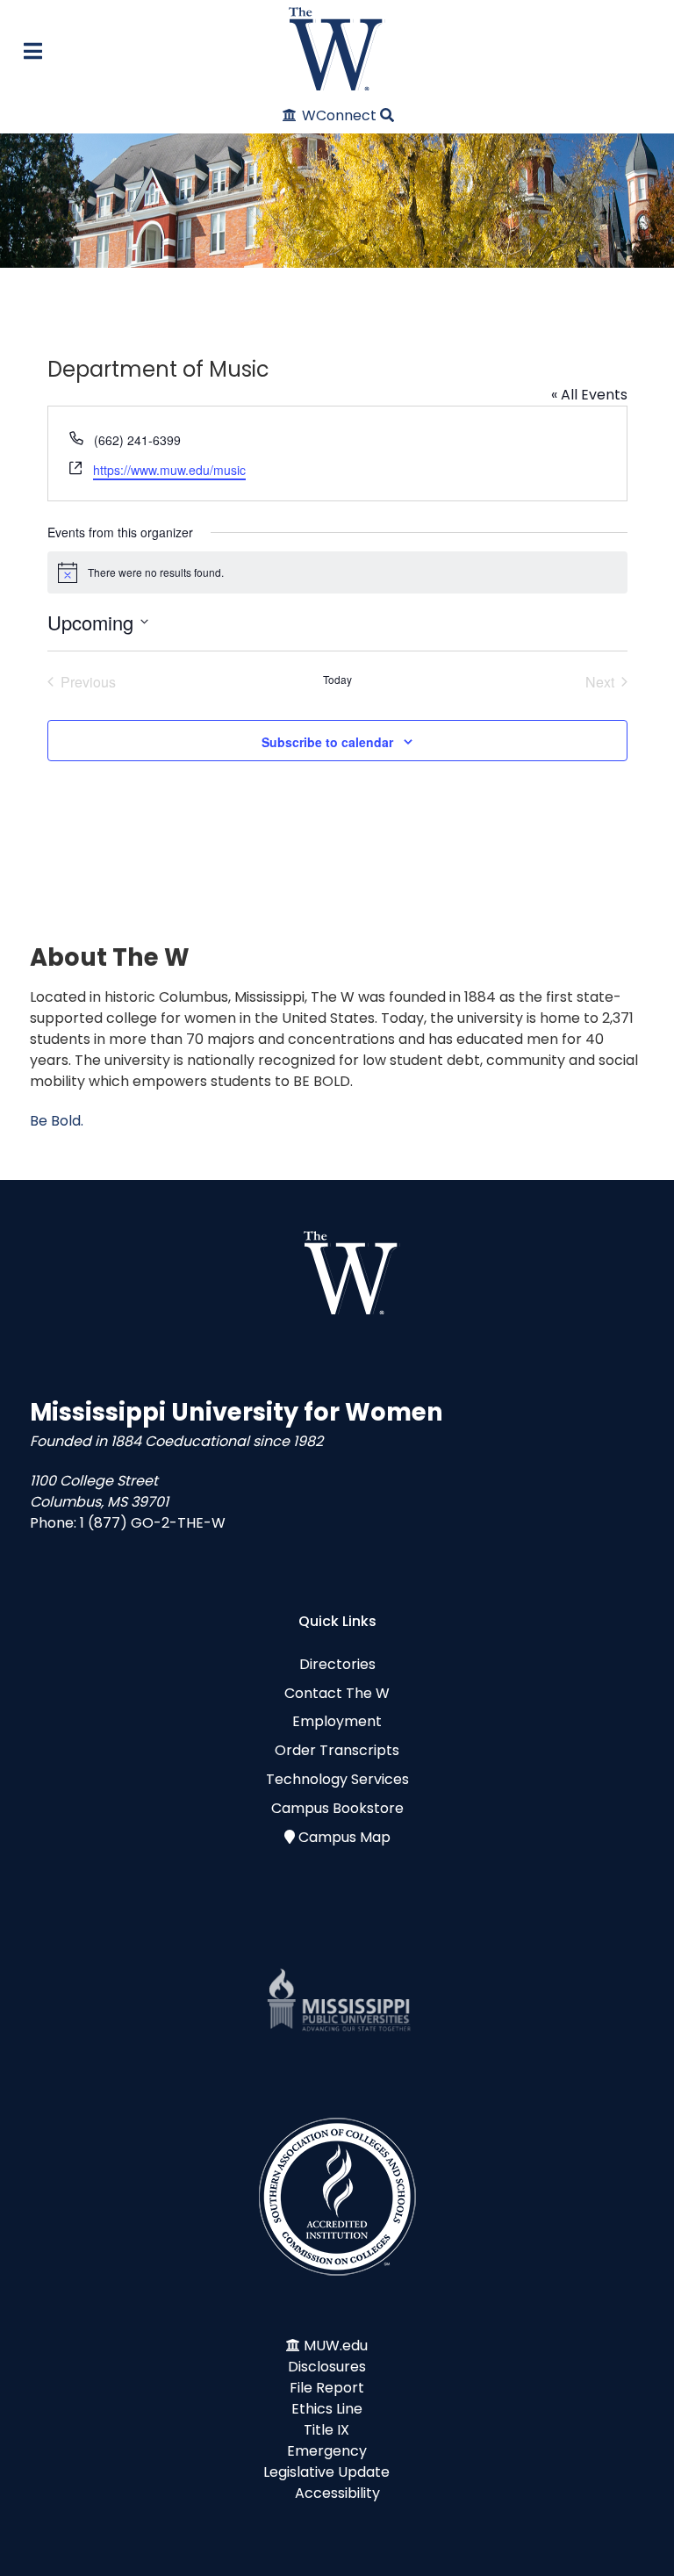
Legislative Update (326, 2472)
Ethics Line (327, 2409)
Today (337, 680)
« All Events (589, 395)
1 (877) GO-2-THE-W (153, 1523)
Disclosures (327, 2367)
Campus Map (344, 1837)
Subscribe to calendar (327, 742)
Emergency (327, 2451)
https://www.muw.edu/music (169, 470)
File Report (327, 2388)
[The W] (337, 49)
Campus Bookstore (337, 1808)
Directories (337, 1664)
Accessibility (337, 2493)
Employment (337, 1721)
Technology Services (337, 1779)
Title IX (326, 2430)
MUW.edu (336, 2346)
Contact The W (337, 1693)
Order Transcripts (337, 1750)
